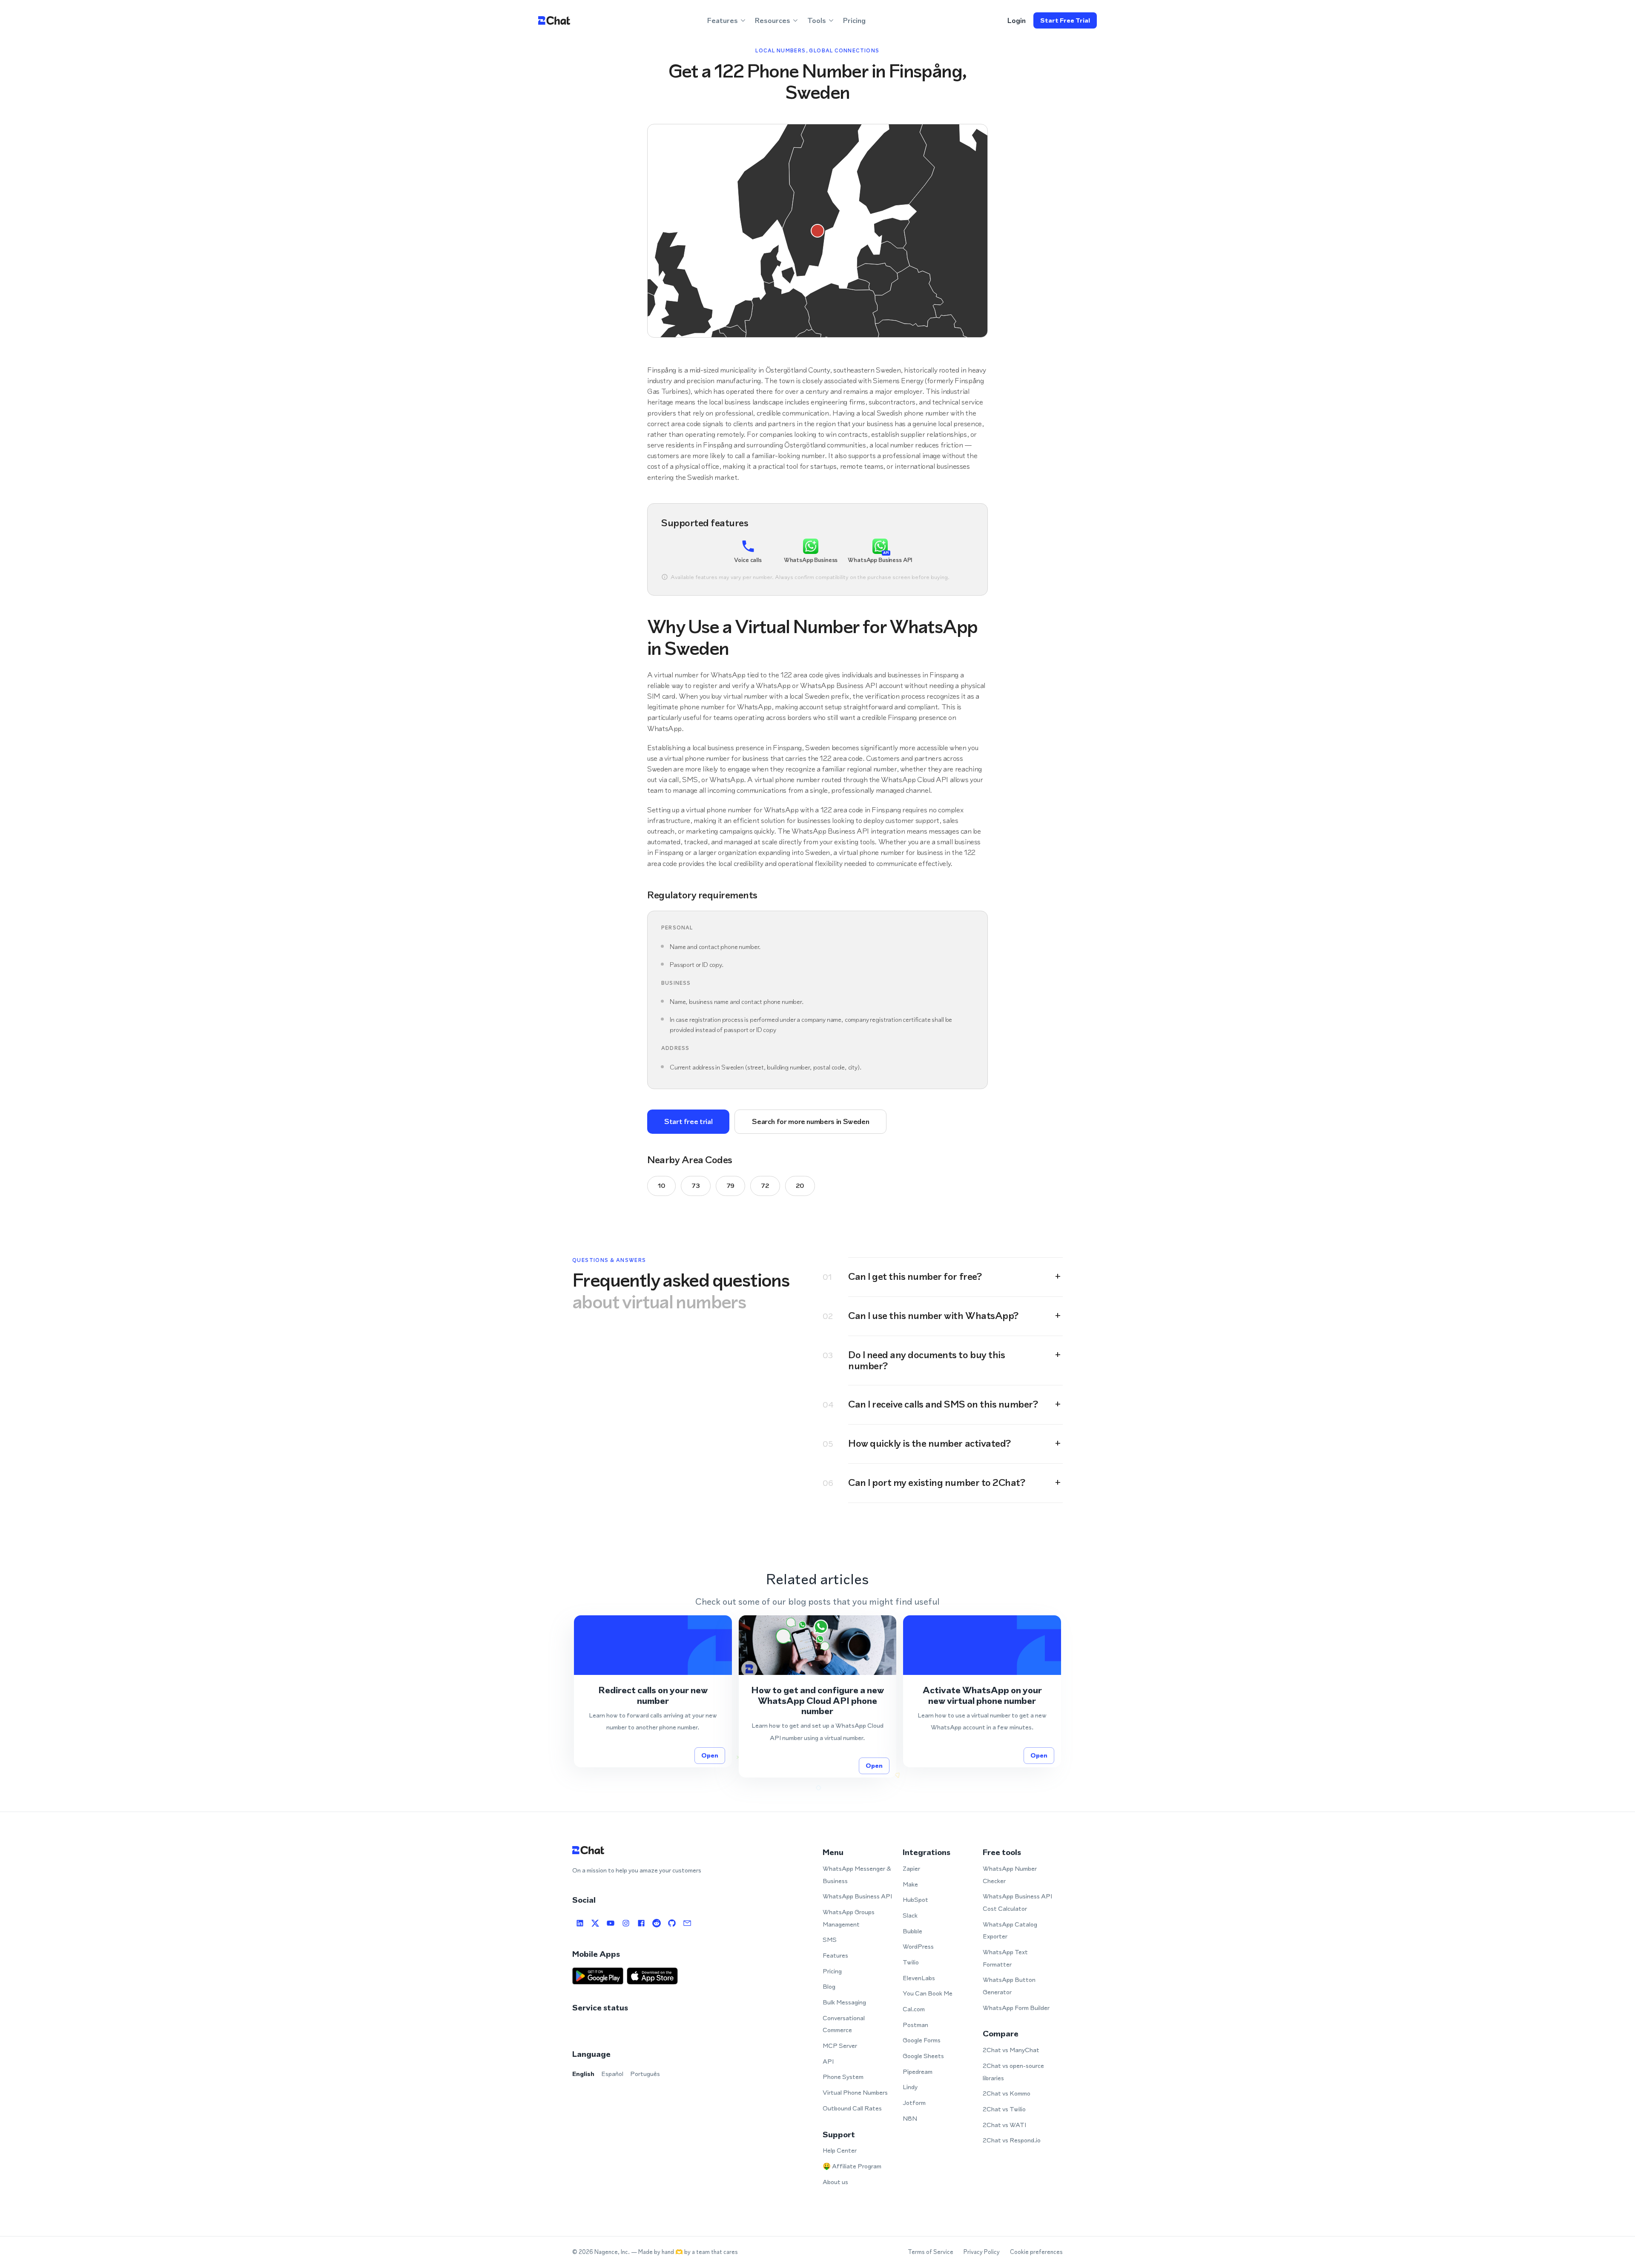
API (828, 2061)
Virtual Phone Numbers (855, 2092)
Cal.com (914, 2009)
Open (710, 1755)
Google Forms (922, 2040)
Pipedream (918, 2072)
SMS (830, 1940)
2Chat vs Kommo (1007, 2093)
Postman (915, 2025)
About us (835, 2182)
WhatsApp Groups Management (849, 1918)
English (583, 2074)
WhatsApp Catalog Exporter (1010, 1930)
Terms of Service (931, 2252)
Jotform (914, 2103)
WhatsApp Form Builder (1016, 2008)
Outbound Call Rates (852, 2108)
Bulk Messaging (844, 2002)
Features (835, 1955)
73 (696, 1186)
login (1017, 20)
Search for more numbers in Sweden (810, 1121)
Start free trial (1065, 20)
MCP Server (840, 2046)
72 (765, 1186)
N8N (910, 2118)
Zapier (911, 1868)
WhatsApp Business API (857, 1896)
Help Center (840, 2150)
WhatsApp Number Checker (1010, 1875)
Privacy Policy (982, 2252)
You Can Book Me (928, 1993)
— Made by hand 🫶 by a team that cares (684, 2252)
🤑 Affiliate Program (852, 2166)
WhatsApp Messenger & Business (857, 1875)
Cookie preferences (1036, 2252)
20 (800, 1186)
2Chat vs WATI (1004, 2125)
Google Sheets (923, 2056)
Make (910, 1884)
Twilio (911, 1962)
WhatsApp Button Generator (1009, 1986)
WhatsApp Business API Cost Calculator (1017, 1902)
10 (661, 1186)
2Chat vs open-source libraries (1013, 2072)
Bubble (912, 1931)
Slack (910, 1915)
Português (645, 2074)
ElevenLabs (919, 1978)
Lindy (910, 2087)
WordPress (918, 1946)
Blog (829, 1986)
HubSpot (915, 1900)
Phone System (843, 2077)
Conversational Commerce (844, 2024)
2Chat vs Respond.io (1012, 2140)
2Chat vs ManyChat (1011, 2050)
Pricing (854, 20)
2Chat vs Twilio (1004, 2109)
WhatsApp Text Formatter (1005, 1958)
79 (730, 1186)
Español (612, 2074)
